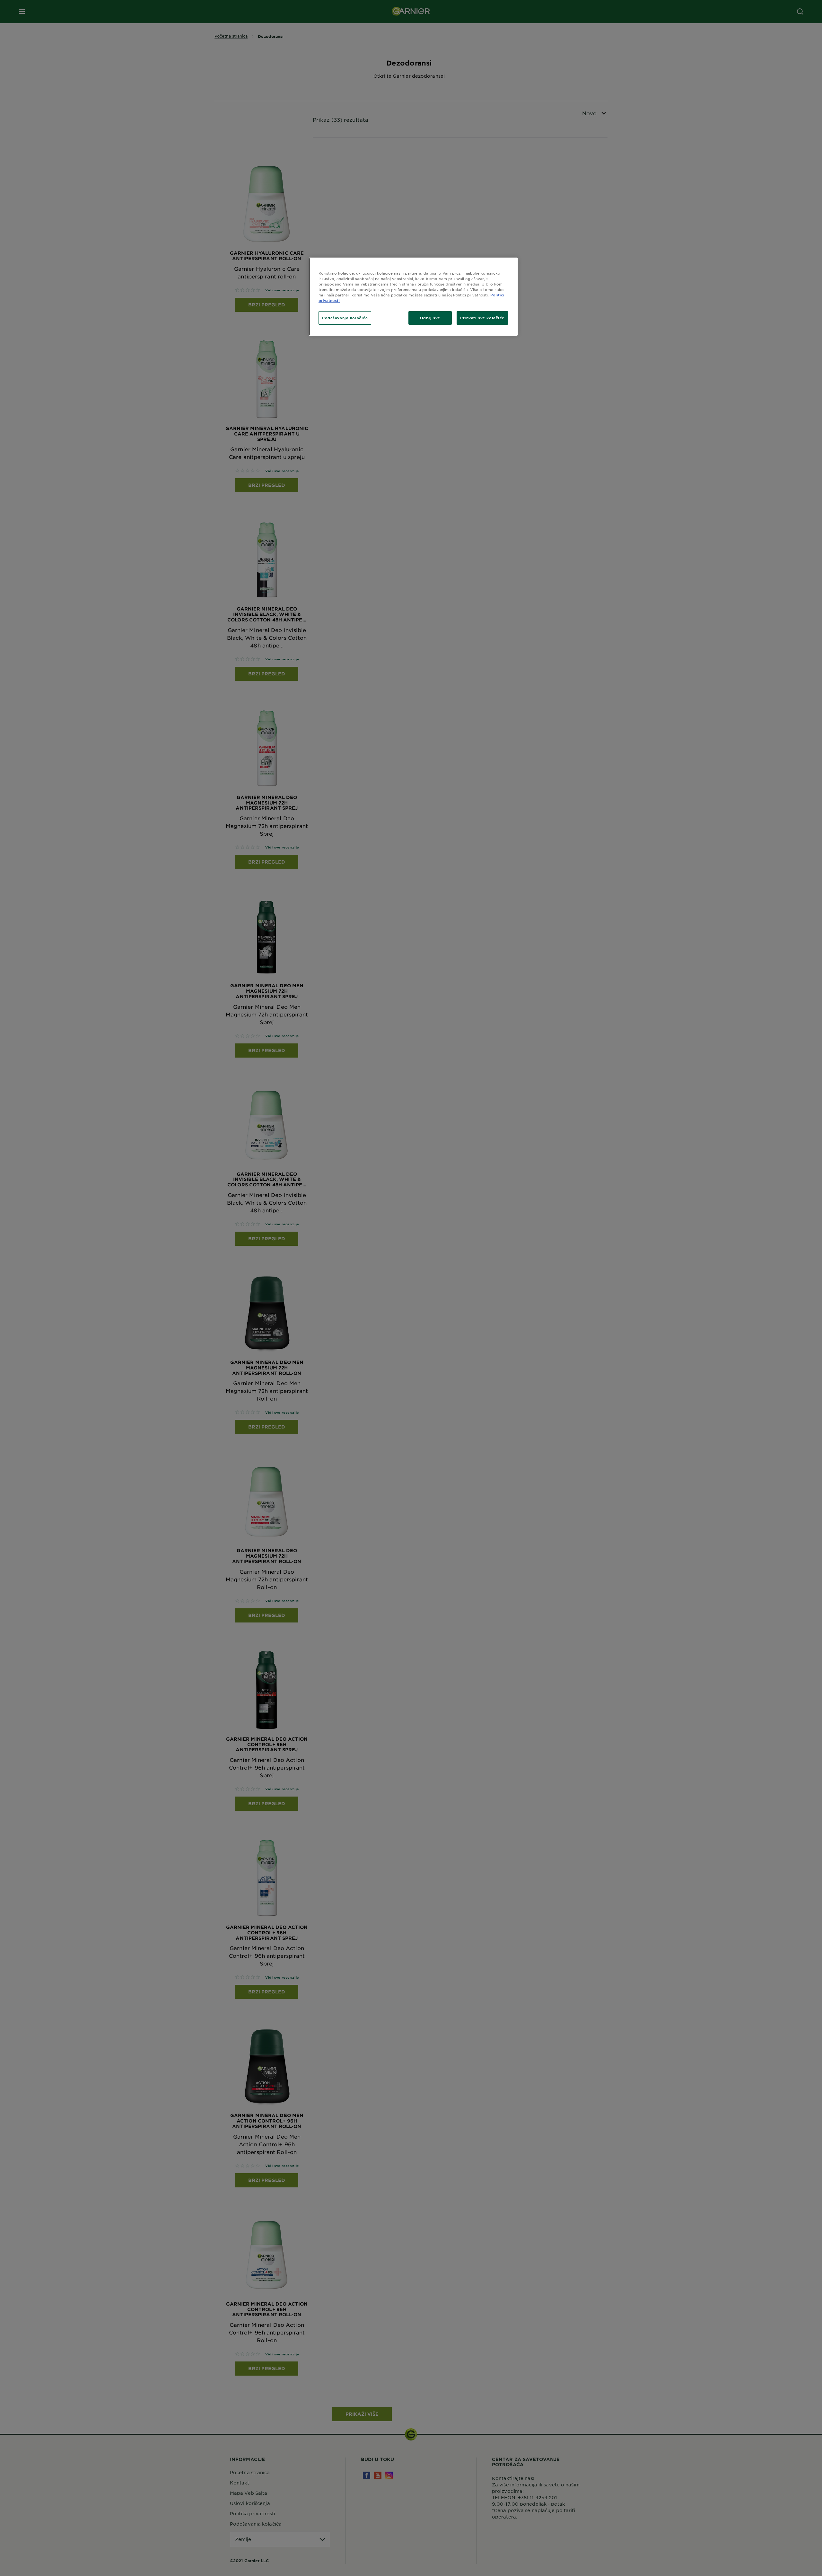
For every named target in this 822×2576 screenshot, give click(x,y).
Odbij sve (430, 318)
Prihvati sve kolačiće (482, 318)
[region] (413, 297)
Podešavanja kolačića (345, 318)
